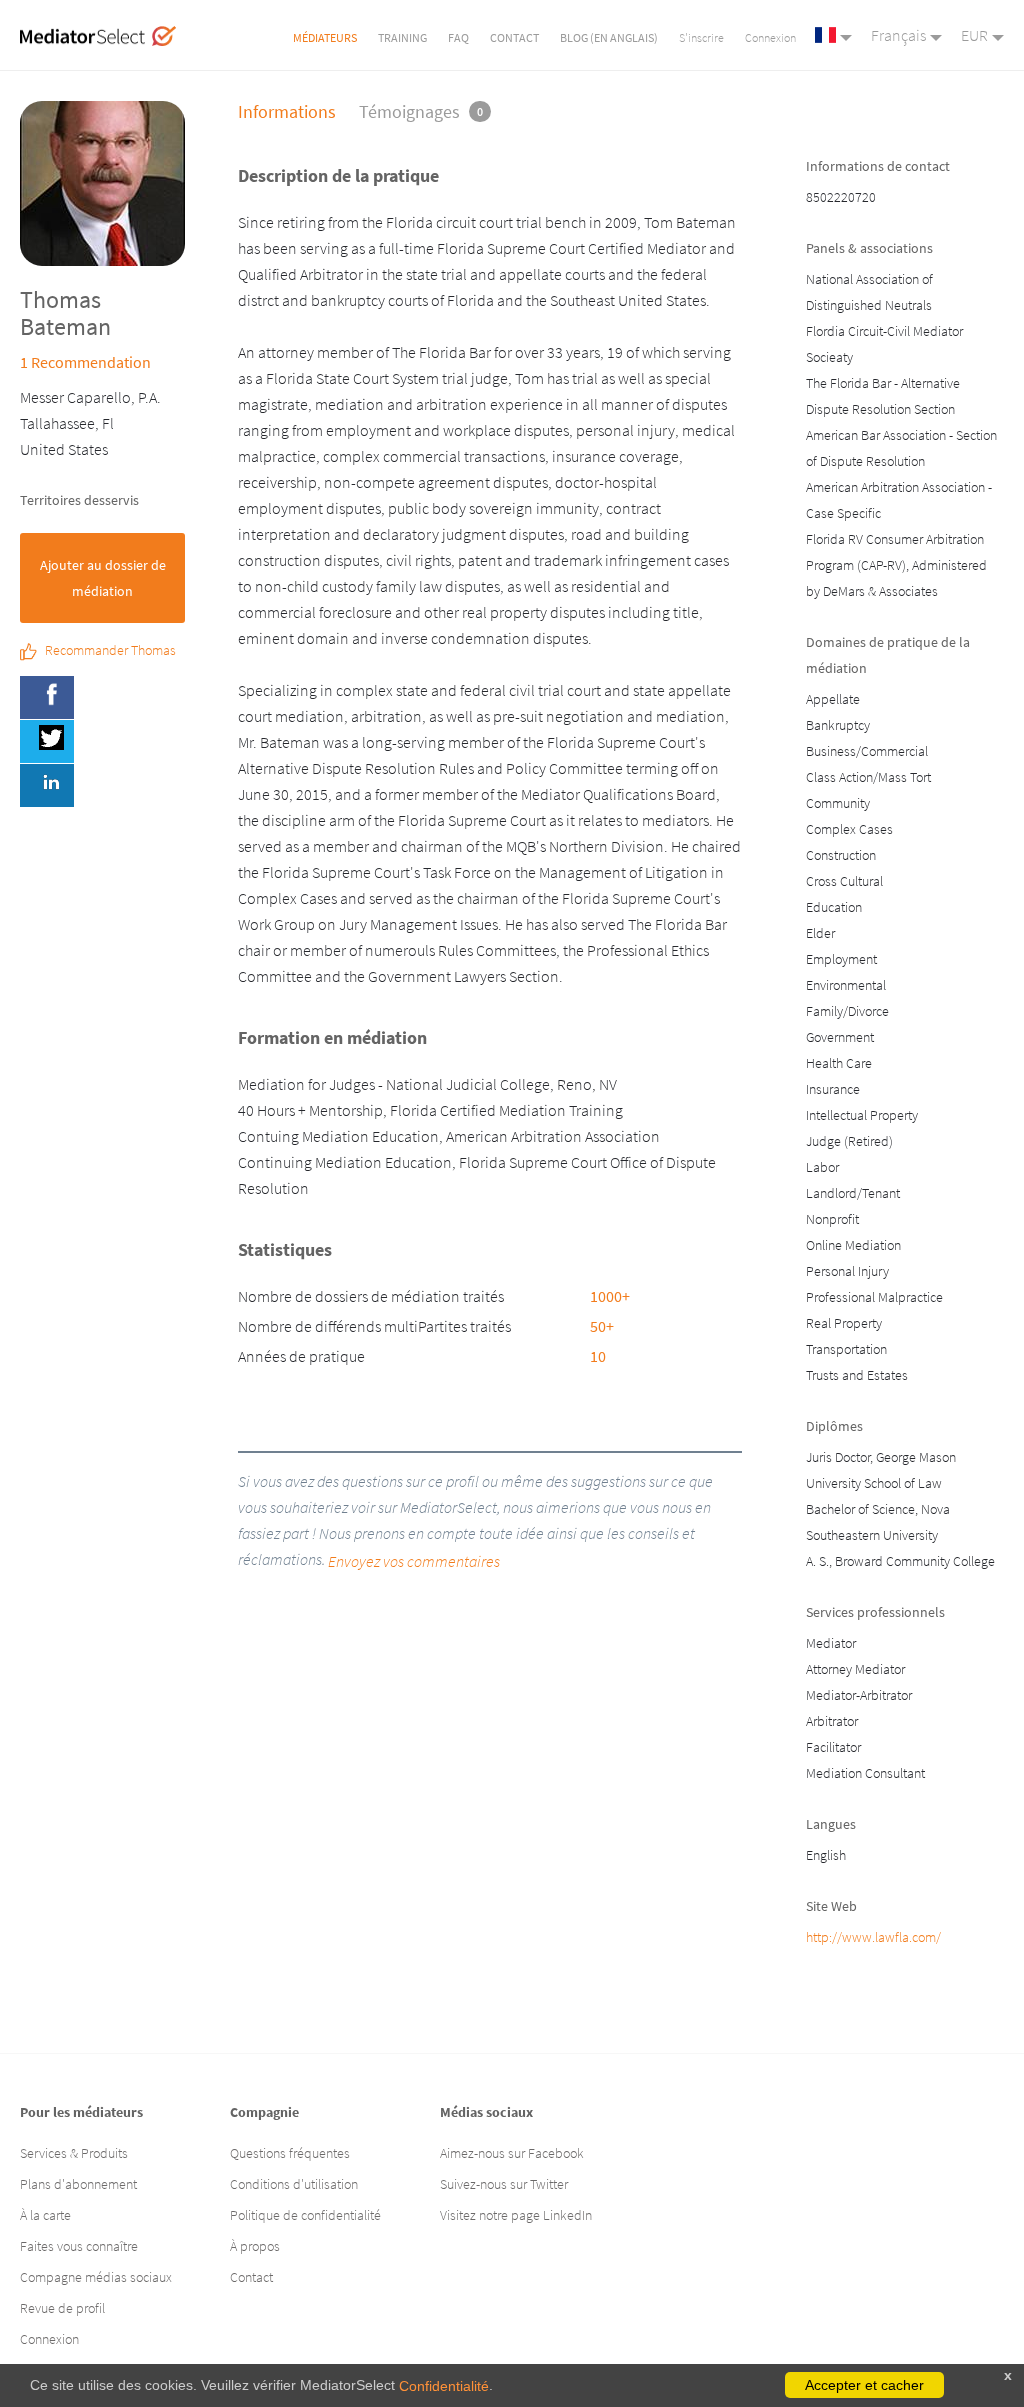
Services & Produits (74, 2153)
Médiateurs (325, 37)
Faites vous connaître (79, 2246)
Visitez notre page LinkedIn (516, 2215)
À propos (255, 2246)
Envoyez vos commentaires (414, 1561)
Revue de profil (62, 2308)
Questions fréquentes (290, 2153)
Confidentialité (444, 2386)
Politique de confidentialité (305, 2215)
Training (402, 37)
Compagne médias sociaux (96, 2277)
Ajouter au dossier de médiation (103, 578)
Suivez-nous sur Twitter (504, 2184)
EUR (974, 35)
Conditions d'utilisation (294, 2184)
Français (898, 35)
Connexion (770, 37)
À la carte (45, 2215)
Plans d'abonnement (78, 2184)
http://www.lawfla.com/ (873, 1937)
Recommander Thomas (110, 651)
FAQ (458, 37)
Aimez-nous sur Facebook (512, 2153)
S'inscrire (701, 37)
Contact (514, 37)
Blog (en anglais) (609, 37)
